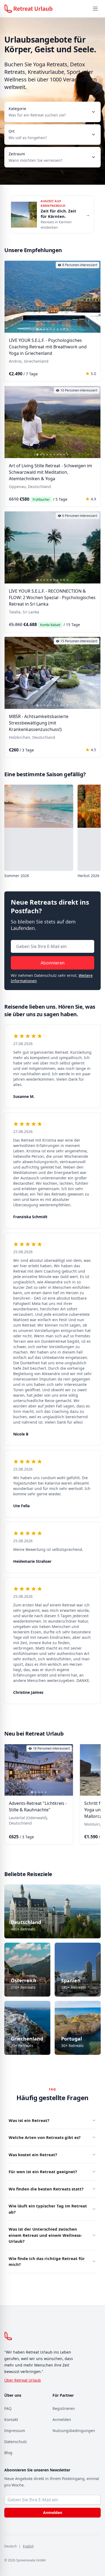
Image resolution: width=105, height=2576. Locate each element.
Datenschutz (16, 2442)
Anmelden (62, 2419)
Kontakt (11, 2419)
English (28, 2546)
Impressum (15, 2431)
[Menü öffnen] (95, 9)
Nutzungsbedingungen (74, 2431)
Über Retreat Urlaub (23, 2380)
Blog (8, 2453)
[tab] (37, 329)
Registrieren (64, 2408)
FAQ (8, 2408)
